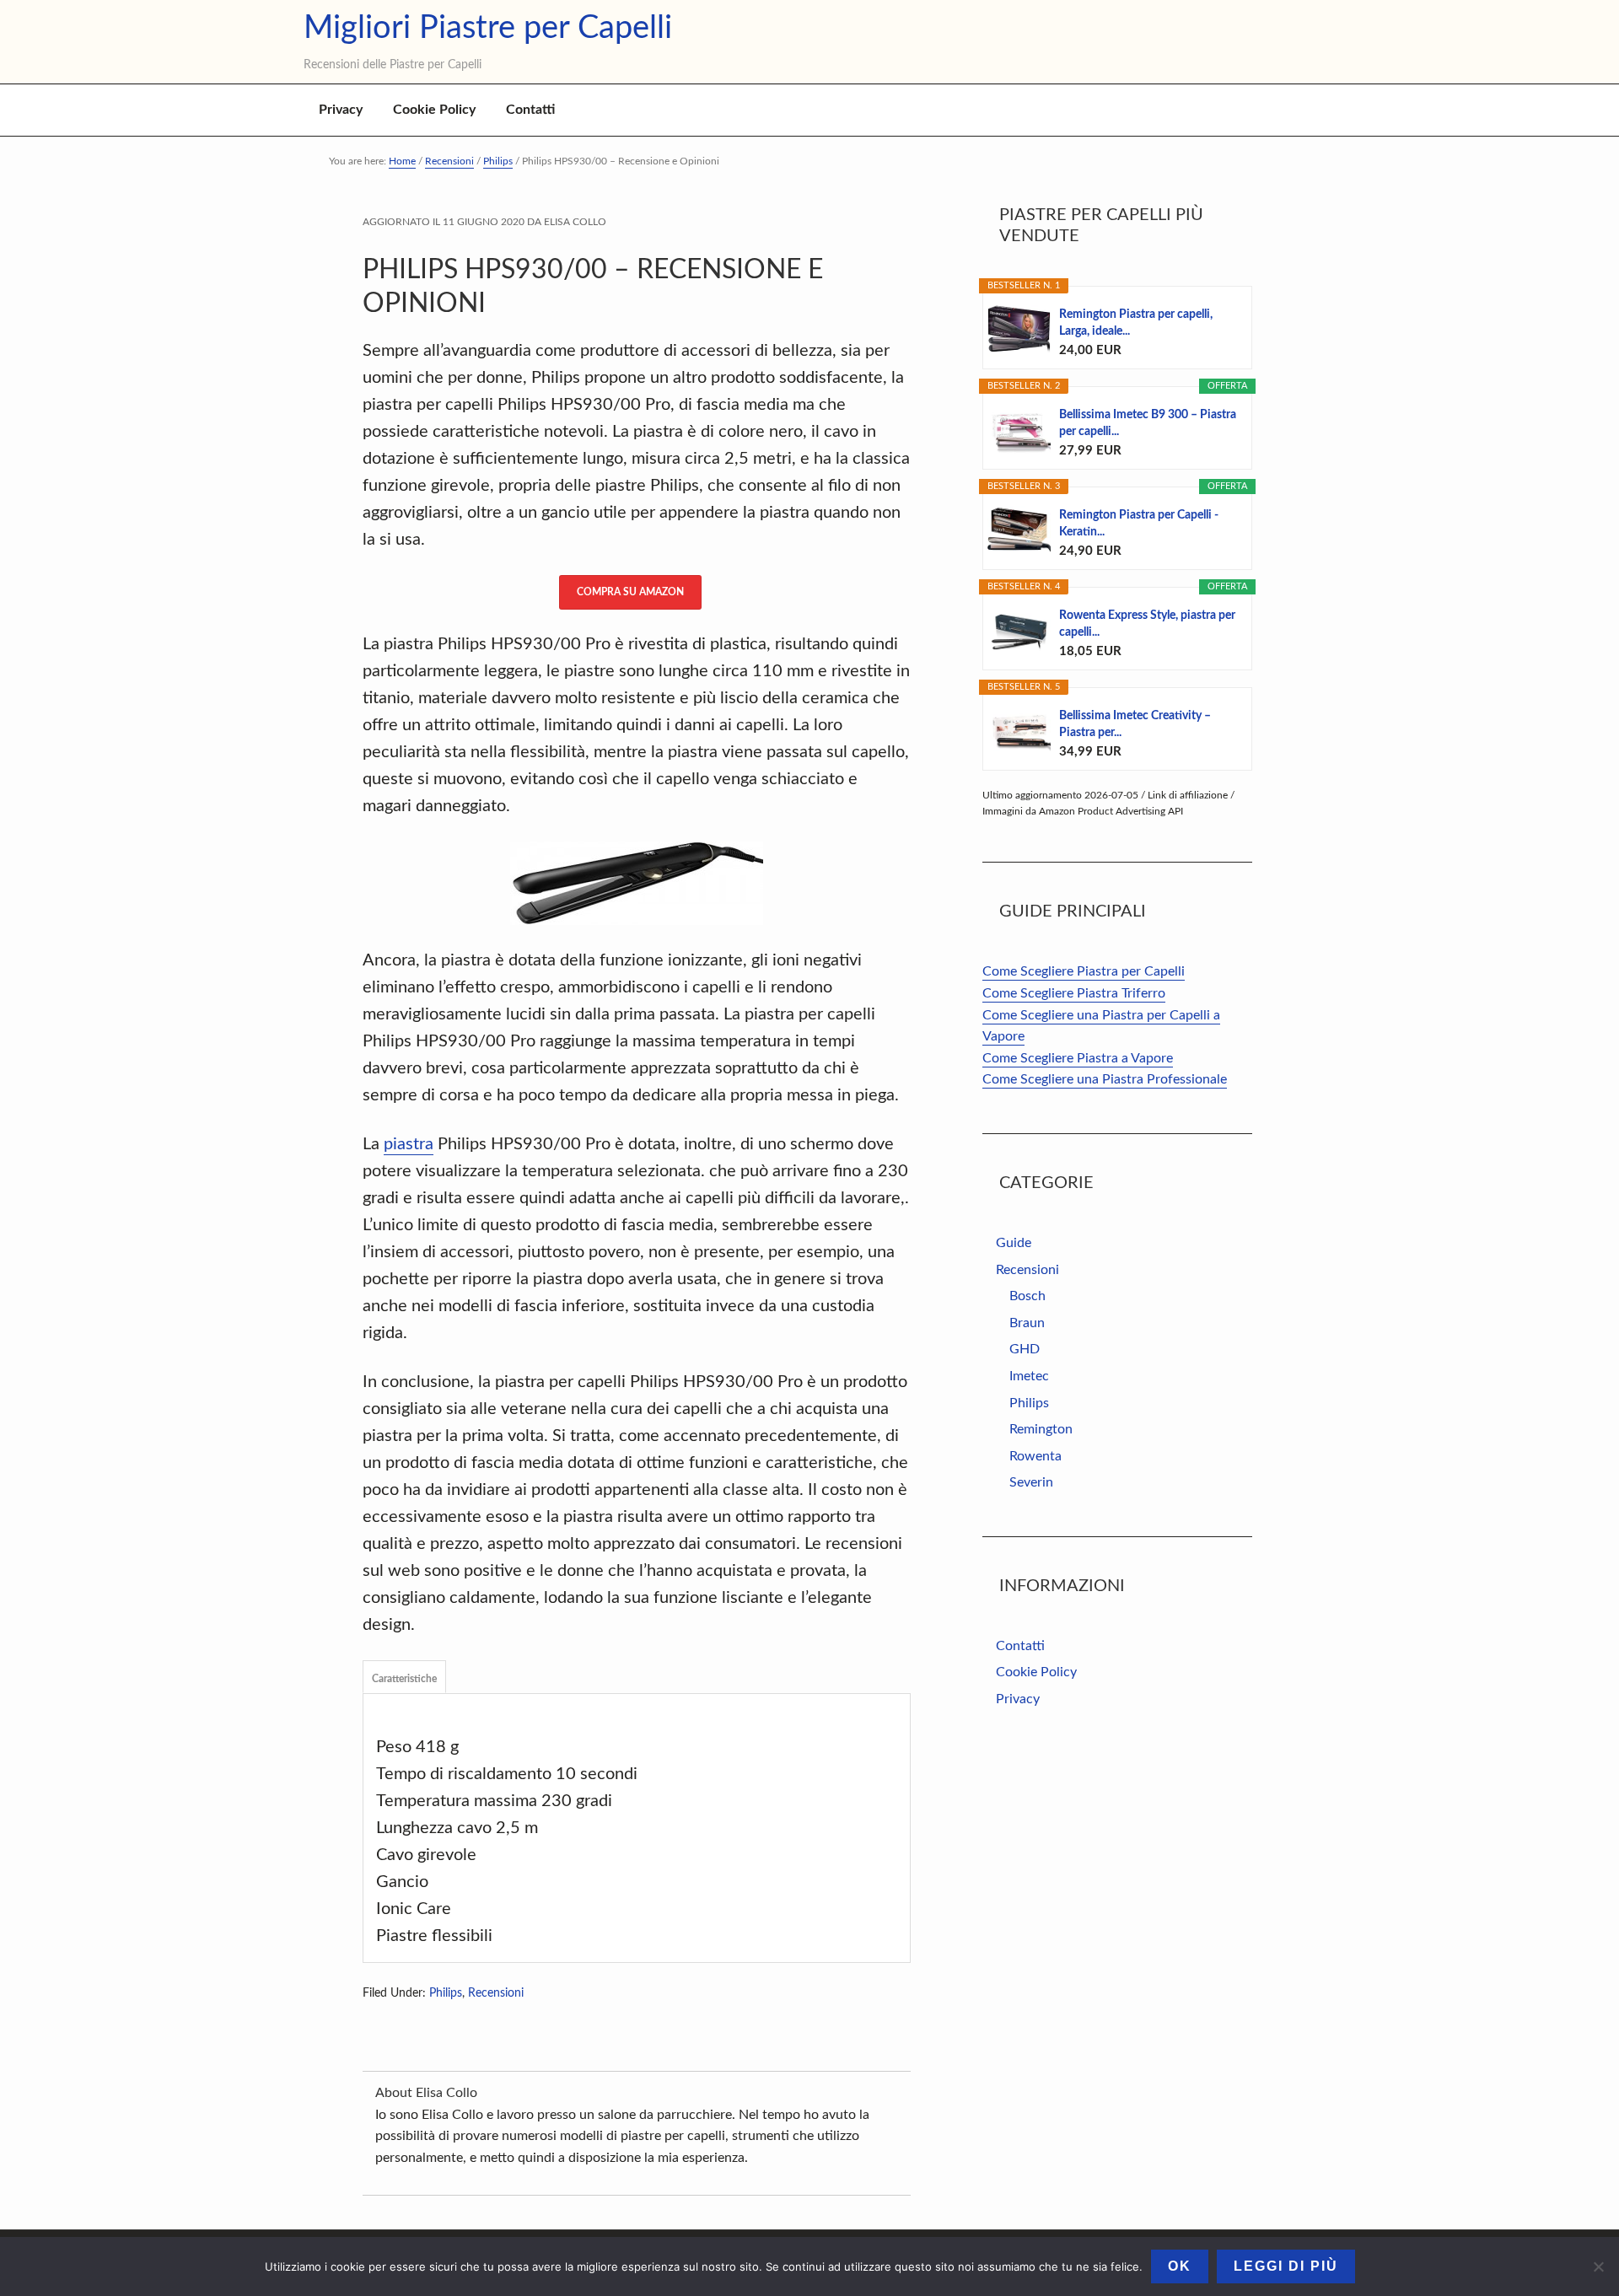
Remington (1041, 1429)
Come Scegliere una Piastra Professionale (1105, 1079)
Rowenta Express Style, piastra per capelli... (1147, 624)
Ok (1180, 2266)
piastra (409, 1144)
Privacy (1018, 1699)
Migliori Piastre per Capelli (488, 30)
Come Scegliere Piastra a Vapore (1078, 1058)
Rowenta (1035, 1456)
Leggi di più (1286, 2266)
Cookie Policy (1036, 1672)
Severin (1031, 1482)
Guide (1014, 1243)
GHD (1025, 1349)
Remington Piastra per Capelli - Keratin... (1139, 524)
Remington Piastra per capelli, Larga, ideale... (1136, 323)
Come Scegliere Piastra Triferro (1074, 993)
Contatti (1020, 1646)
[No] (1598, 2266)
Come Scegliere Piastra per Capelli (1084, 971)
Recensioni (496, 1993)
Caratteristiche (404, 1679)
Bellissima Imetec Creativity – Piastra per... (1135, 724)
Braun (1027, 1323)
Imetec (1029, 1376)
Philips (446, 1993)
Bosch (1027, 1296)
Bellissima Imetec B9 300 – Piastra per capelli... (1148, 423)
